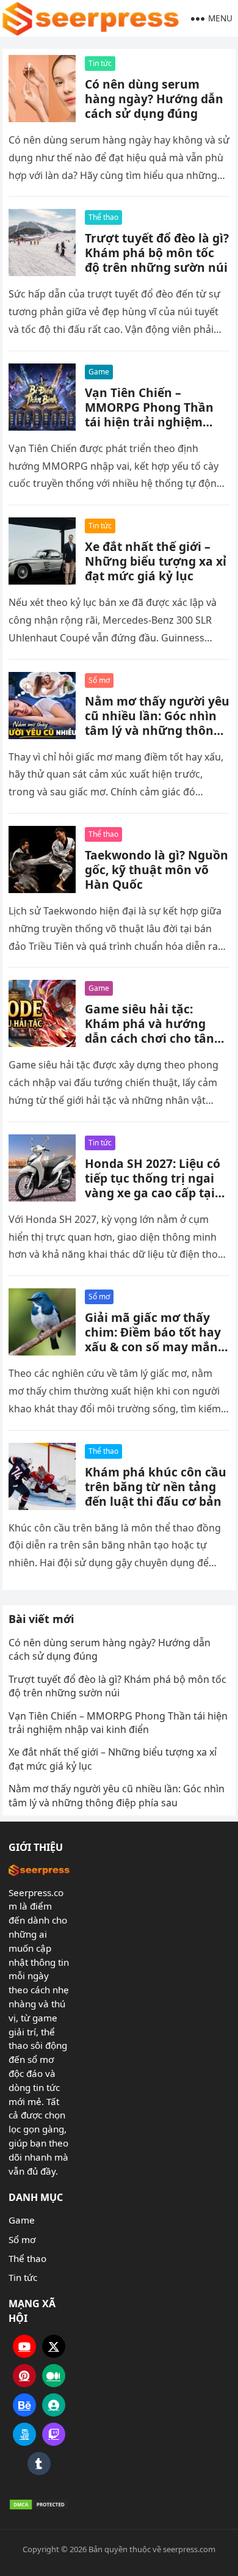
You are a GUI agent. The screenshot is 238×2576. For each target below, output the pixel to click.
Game (99, 372)
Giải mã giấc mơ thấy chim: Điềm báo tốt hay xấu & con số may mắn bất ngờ (153, 1339)
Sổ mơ (99, 680)
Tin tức (100, 63)
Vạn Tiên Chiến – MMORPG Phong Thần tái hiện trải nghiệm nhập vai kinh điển (149, 414)
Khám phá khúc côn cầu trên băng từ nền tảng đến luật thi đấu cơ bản (156, 1487)
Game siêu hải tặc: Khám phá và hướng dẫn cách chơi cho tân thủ (150, 1031)
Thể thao (103, 217)
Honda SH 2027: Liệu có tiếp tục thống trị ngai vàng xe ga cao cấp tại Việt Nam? (153, 1185)
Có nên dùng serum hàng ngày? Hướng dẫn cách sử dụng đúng (154, 99)
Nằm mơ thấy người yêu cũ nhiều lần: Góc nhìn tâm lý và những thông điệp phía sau (157, 723)
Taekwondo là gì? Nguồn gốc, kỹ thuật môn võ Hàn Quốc (157, 870)
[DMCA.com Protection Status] (39, 2505)
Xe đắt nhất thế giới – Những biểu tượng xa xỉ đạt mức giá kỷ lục (156, 561)
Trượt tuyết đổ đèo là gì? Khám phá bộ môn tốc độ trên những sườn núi (157, 253)
